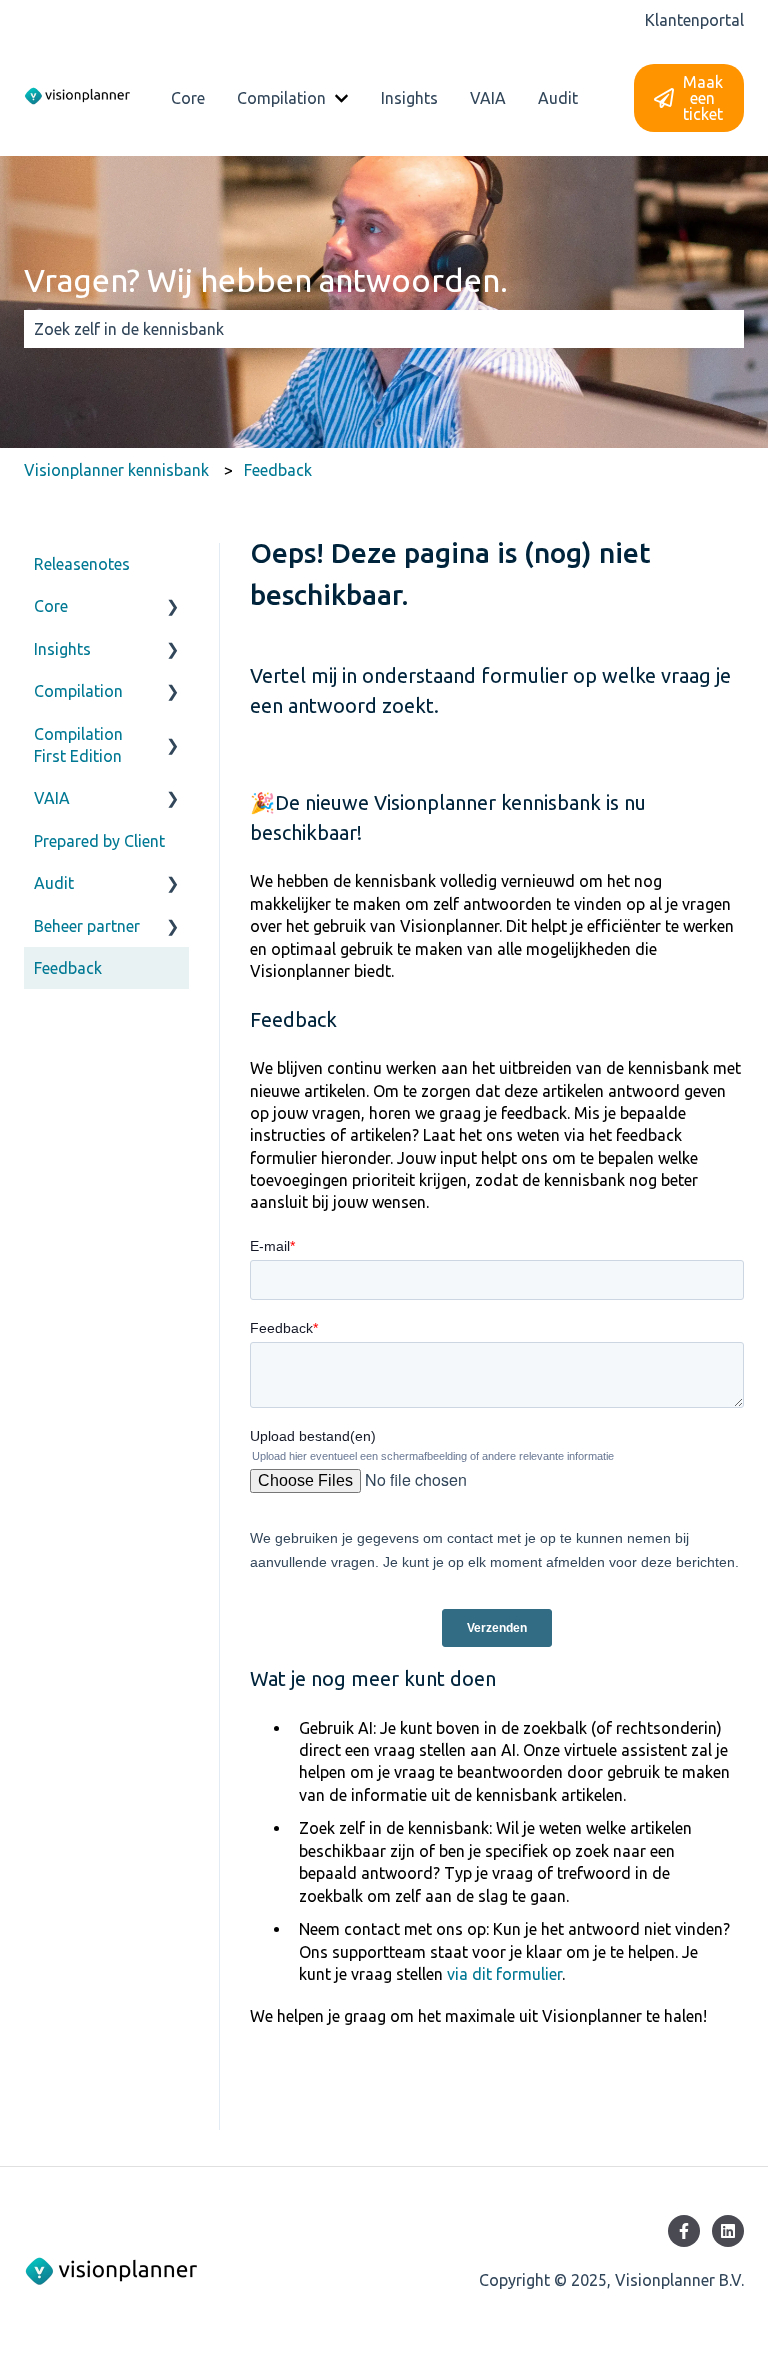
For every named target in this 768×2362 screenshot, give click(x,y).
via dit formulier (504, 1974)
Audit (558, 98)
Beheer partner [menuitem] (87, 926)
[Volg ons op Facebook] (684, 2231)
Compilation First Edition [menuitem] (78, 745)
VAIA (488, 98)
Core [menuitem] (51, 606)
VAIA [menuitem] (52, 798)
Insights (409, 98)
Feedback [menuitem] (68, 968)
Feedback (278, 470)
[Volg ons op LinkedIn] (728, 2231)
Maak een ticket (703, 98)
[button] (173, 607)
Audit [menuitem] (54, 883)
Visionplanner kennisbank (116, 470)
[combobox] (365, 329)
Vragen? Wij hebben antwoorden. (266, 280)
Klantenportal (694, 20)
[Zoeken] (725, 329)
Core (188, 98)
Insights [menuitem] (62, 649)
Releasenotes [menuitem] (82, 564)
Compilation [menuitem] (78, 691)
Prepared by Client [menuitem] (99, 841)
